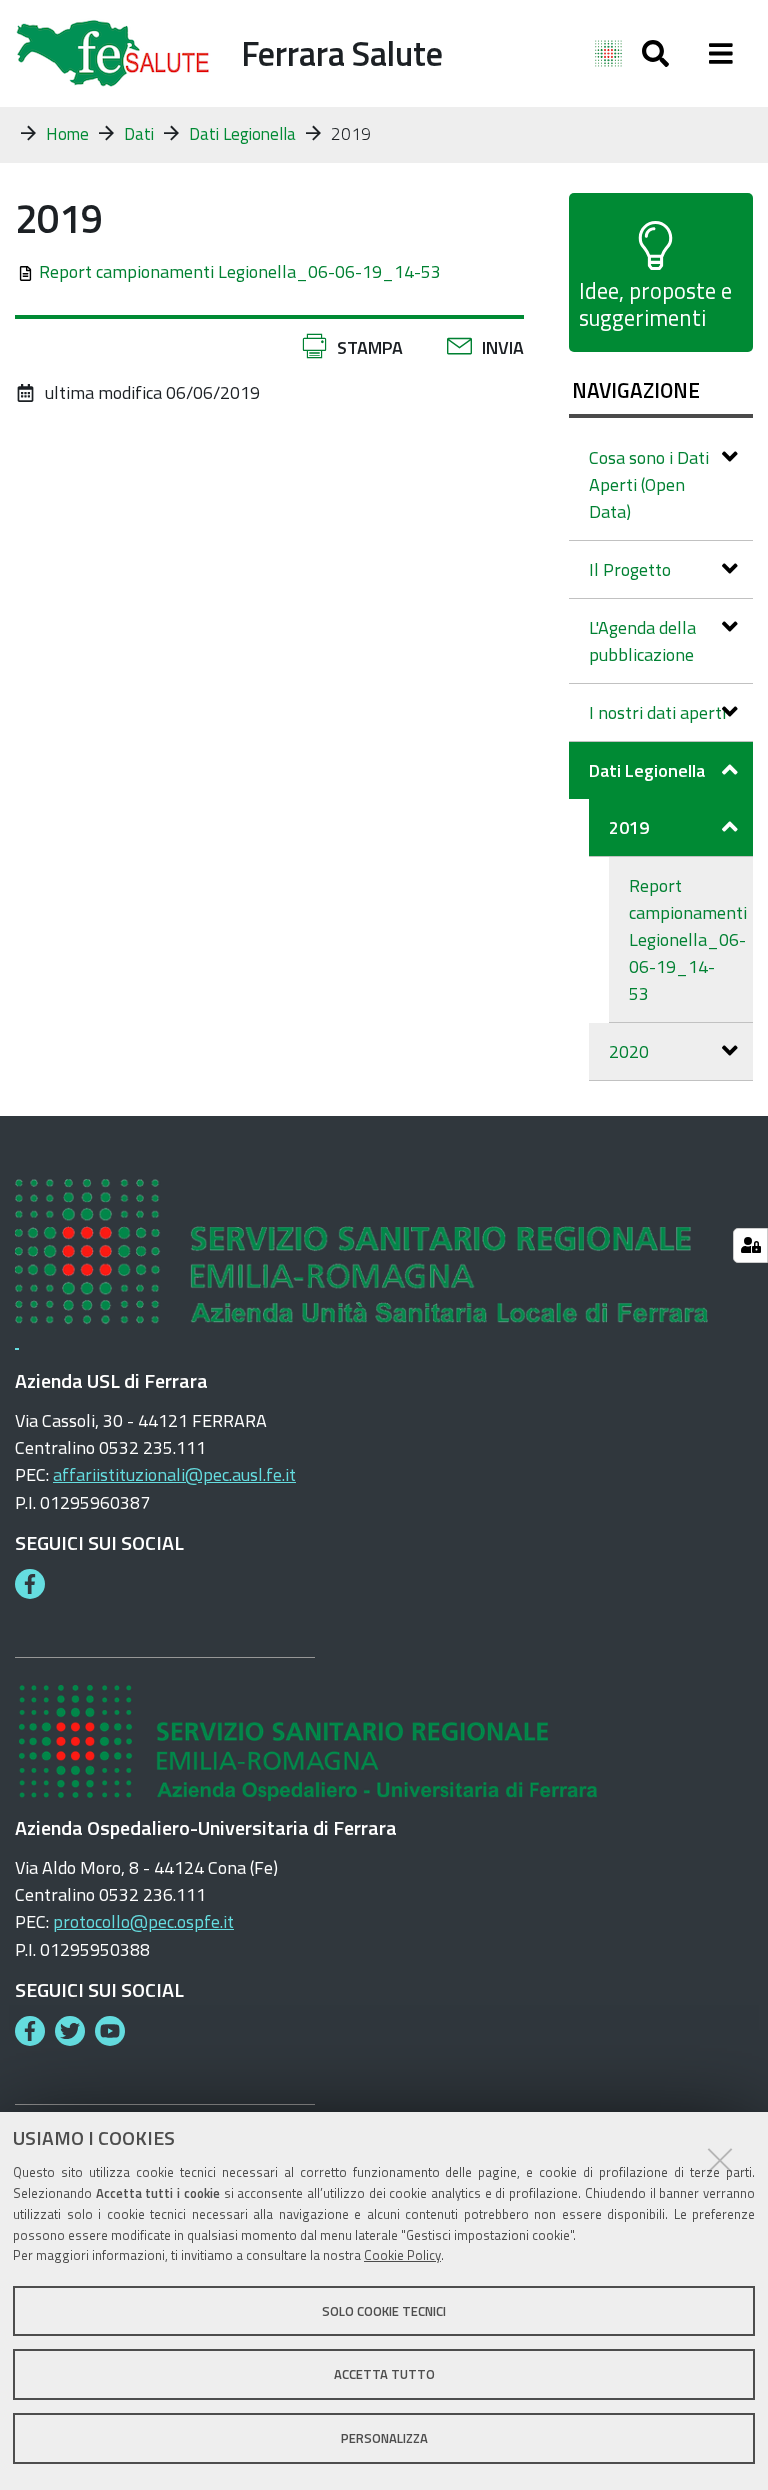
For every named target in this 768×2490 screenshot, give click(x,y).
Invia (503, 347)
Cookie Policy (402, 2255)
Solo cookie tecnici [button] (384, 2311)
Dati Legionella (242, 134)
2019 (629, 827)
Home (67, 134)
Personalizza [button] (384, 2438)
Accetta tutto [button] (384, 2374)
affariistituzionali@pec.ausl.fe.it (174, 1474)
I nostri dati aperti (657, 712)
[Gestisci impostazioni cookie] (750, 1245)
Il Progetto (630, 569)
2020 (629, 1051)
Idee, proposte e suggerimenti (655, 304)
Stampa (370, 347)
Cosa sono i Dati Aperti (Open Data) (649, 484)
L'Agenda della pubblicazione (642, 641)
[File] (27, 271)
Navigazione (636, 390)
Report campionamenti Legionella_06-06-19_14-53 (240, 271)
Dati (139, 134)
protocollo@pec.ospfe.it (143, 1921)
